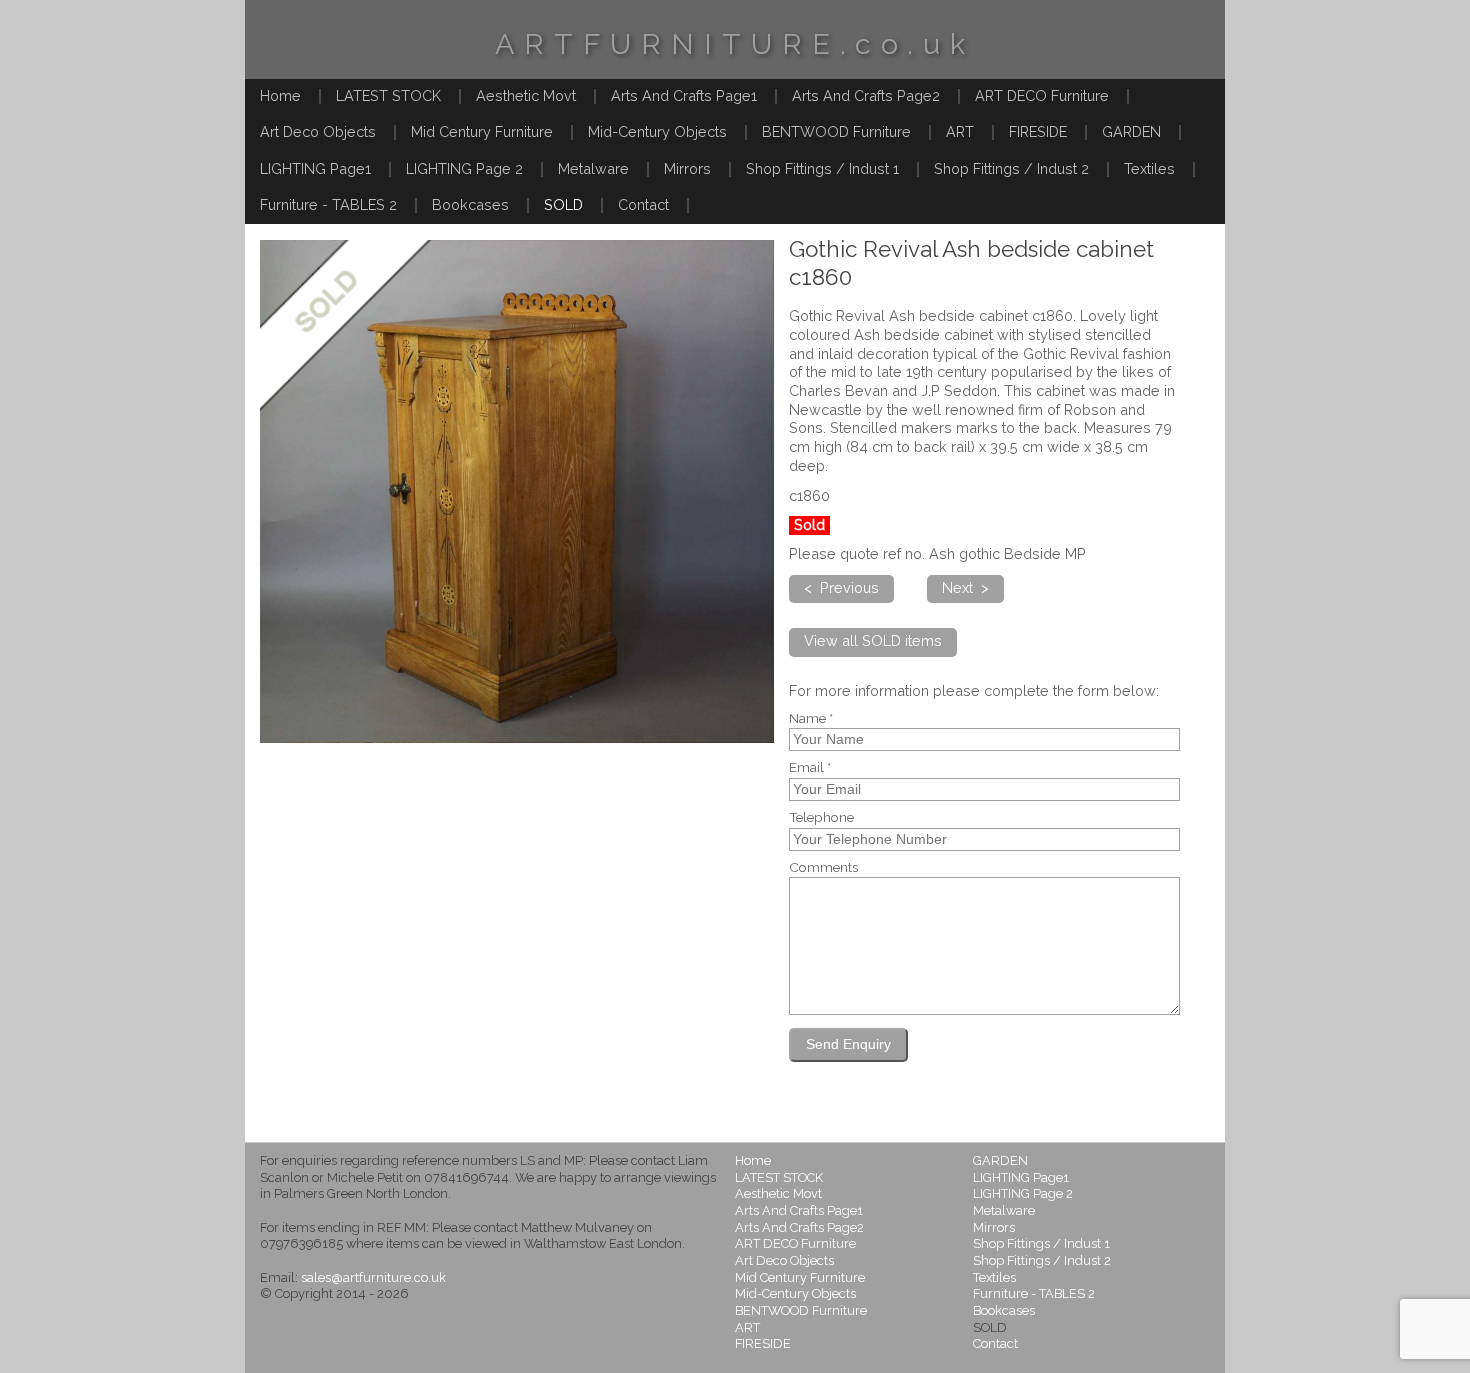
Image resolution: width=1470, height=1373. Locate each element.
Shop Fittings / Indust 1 (822, 168)
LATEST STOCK (388, 95)
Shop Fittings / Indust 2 (1011, 168)
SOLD (563, 204)
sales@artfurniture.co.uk (373, 1277)
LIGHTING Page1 (315, 168)
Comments (823, 868)
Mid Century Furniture (482, 131)
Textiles (1149, 168)
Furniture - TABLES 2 (328, 204)
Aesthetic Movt (526, 95)
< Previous (841, 587)
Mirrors (687, 168)
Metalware (593, 168)
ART (960, 131)
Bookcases (470, 204)
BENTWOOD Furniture (836, 131)
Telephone (821, 818)
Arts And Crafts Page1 (684, 95)
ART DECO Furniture (1042, 95)
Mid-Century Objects (657, 131)
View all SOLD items (873, 640)
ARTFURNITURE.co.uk (735, 44)
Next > (965, 587)
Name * (811, 719)
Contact (643, 204)
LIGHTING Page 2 (464, 168)
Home (280, 95)
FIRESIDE (1038, 131)
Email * (810, 768)
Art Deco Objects (318, 131)
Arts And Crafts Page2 (866, 95)
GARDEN (1131, 131)
